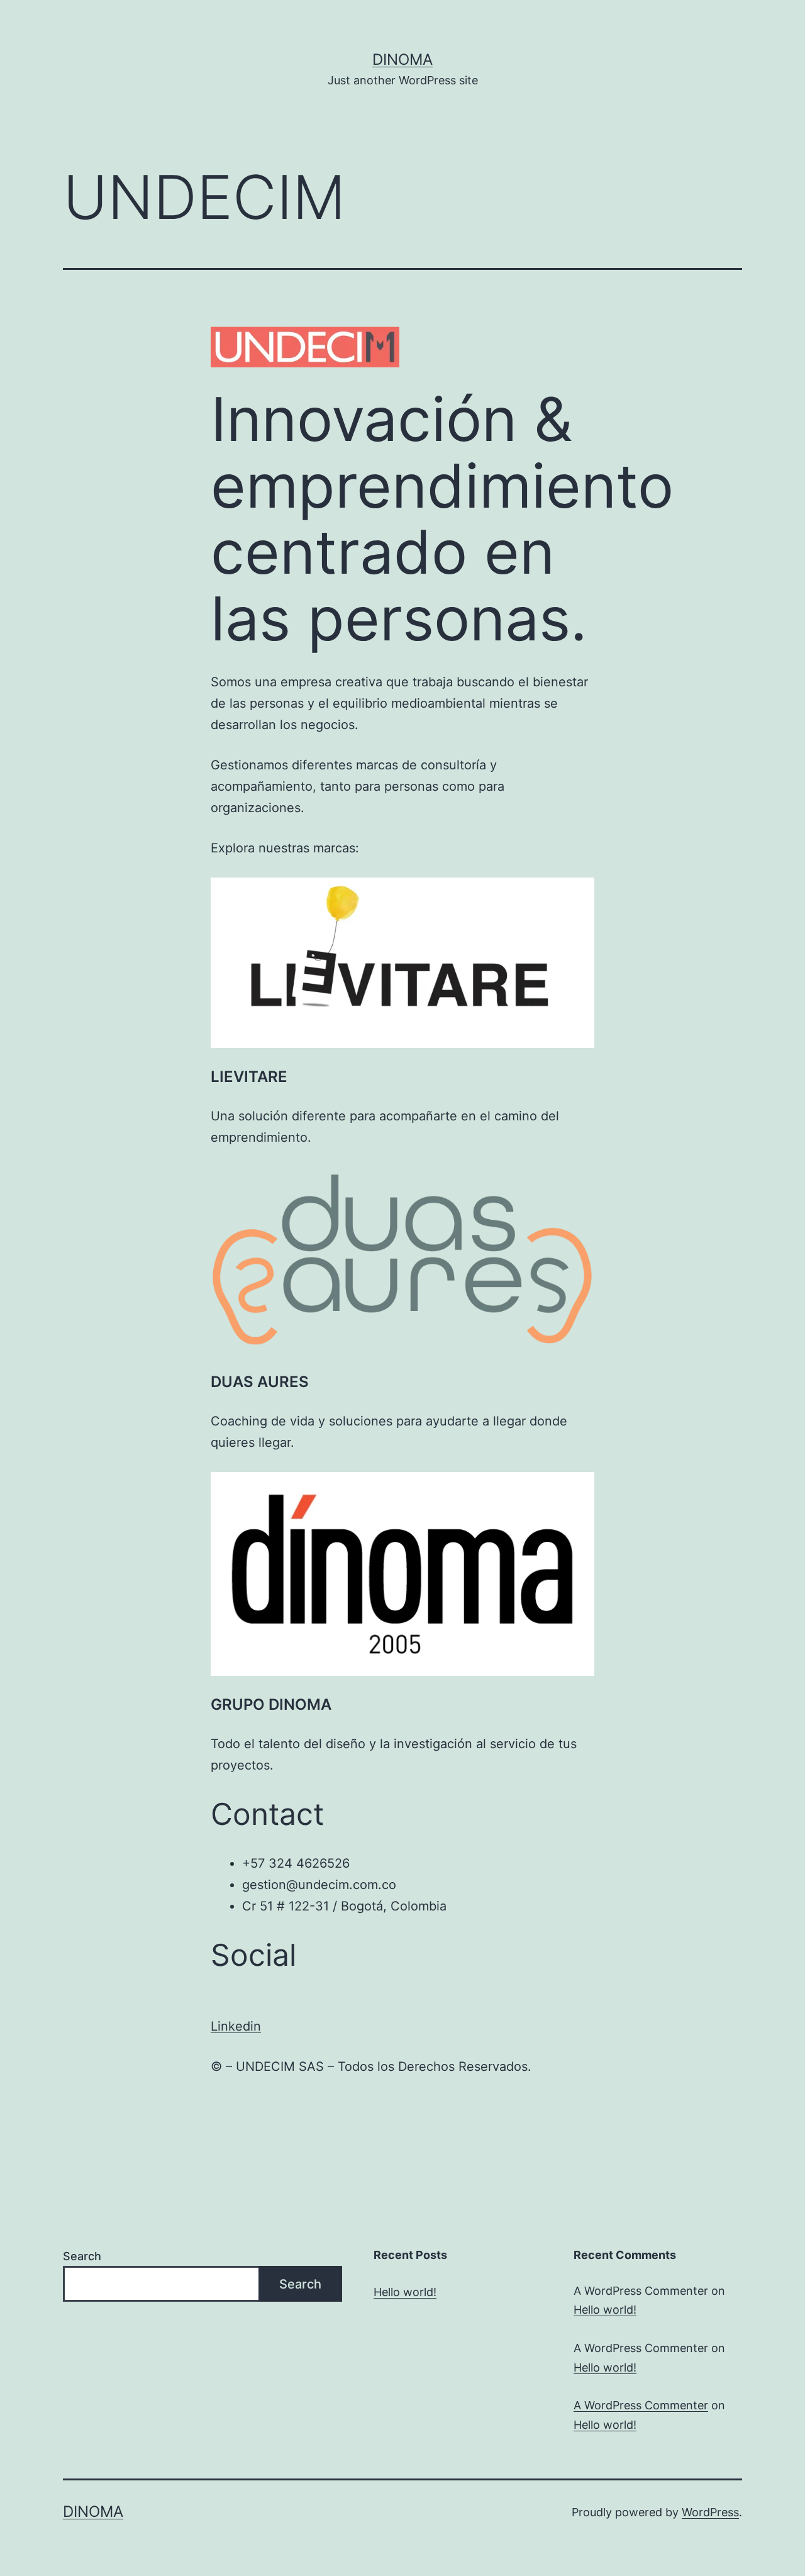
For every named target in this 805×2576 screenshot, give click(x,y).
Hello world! (405, 2292)
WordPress (710, 2512)
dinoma (402, 59)
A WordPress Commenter (641, 2405)
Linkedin (236, 2026)
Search (82, 2256)
